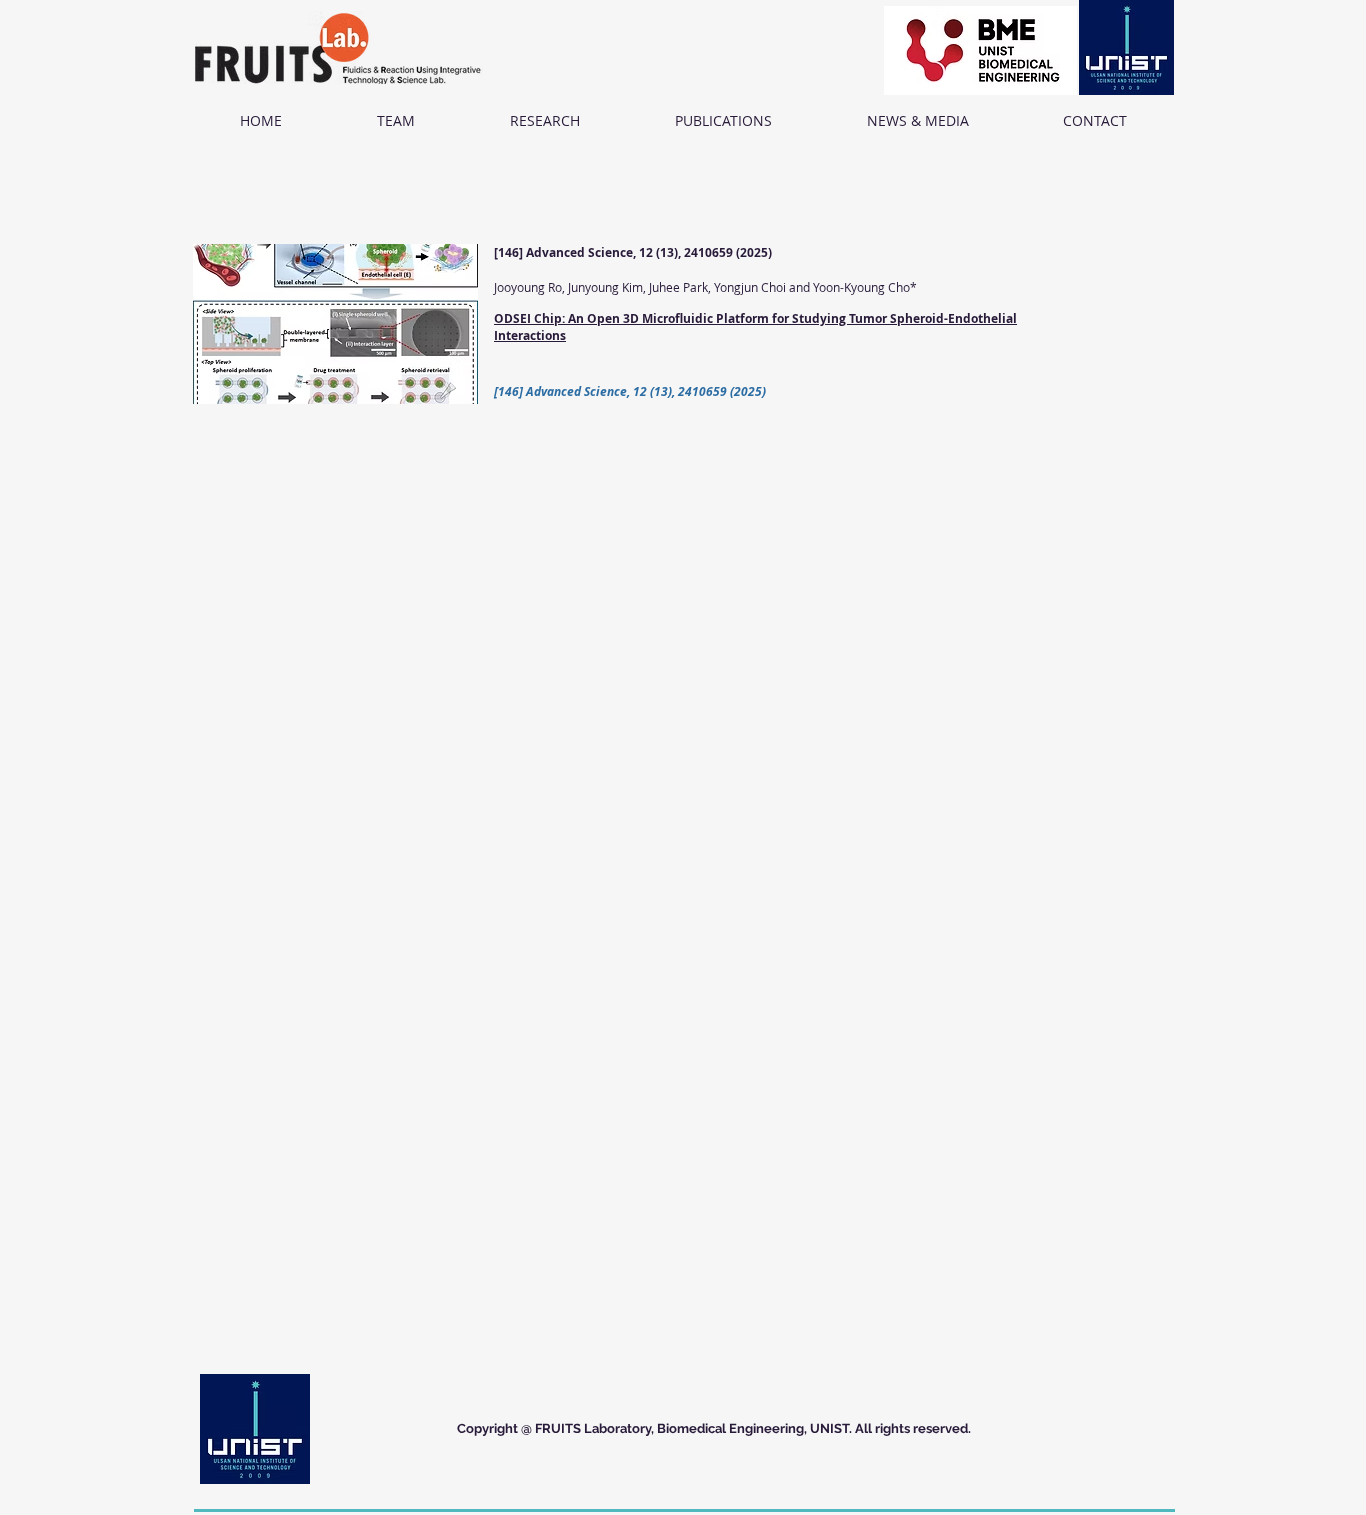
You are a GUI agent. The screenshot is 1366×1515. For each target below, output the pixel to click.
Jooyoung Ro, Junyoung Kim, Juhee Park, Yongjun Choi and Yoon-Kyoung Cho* (705, 287)
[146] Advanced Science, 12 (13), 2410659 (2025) (633, 252)
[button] (395, 121)
